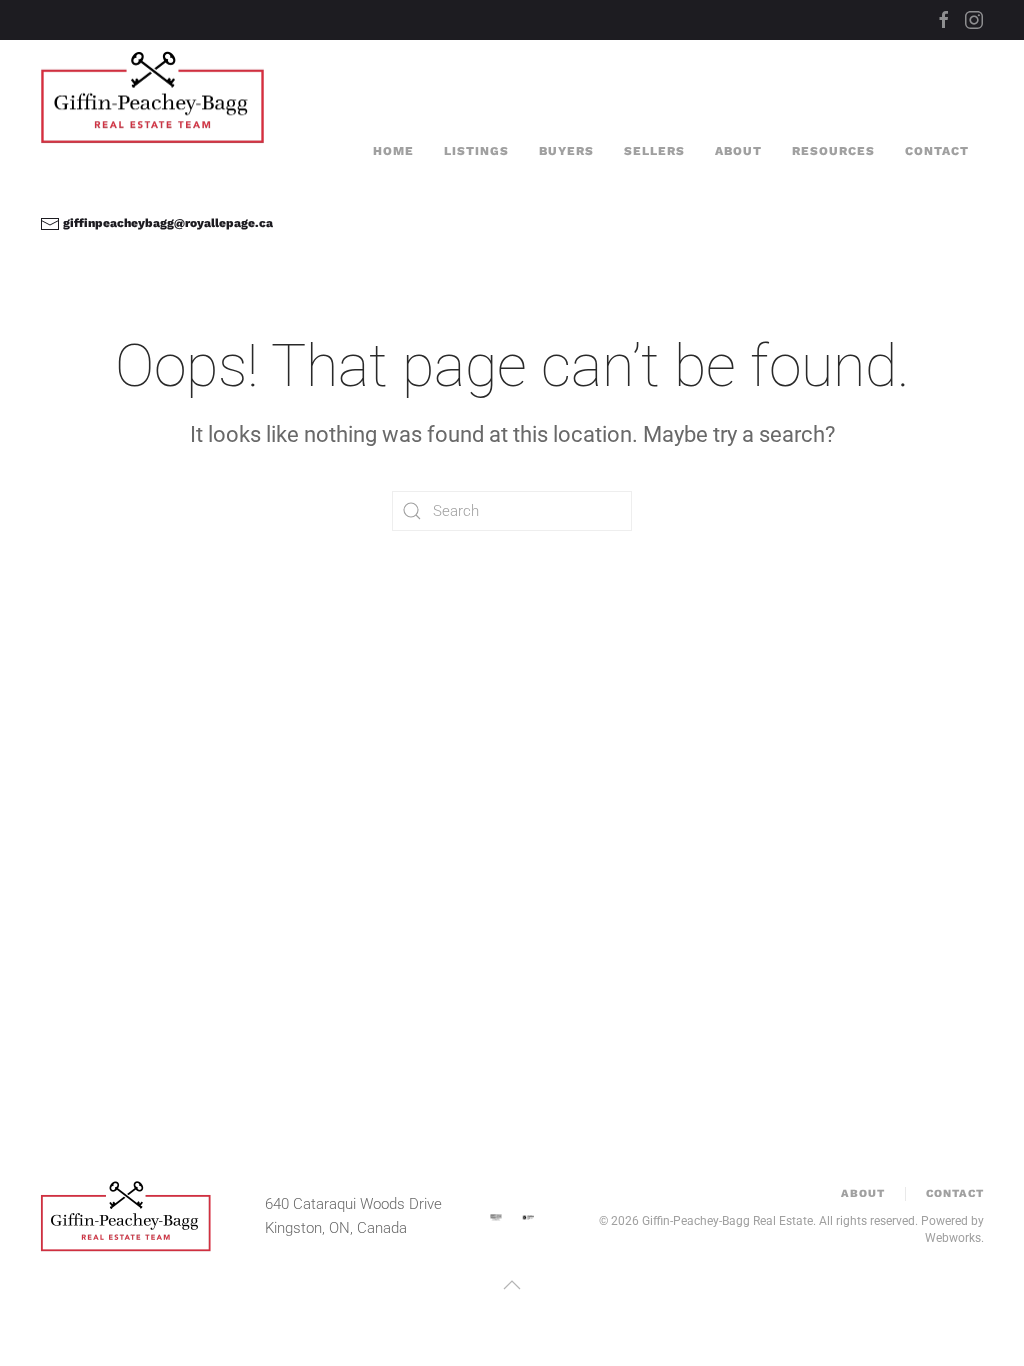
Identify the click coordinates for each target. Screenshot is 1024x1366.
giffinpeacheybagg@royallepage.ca (166, 223)
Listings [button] (476, 151)
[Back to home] (155, 97)
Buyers (566, 151)
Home (393, 151)
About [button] (738, 151)
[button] (512, 1285)
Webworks (953, 1238)
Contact (937, 151)
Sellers (654, 151)
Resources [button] (833, 151)
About (863, 1193)
